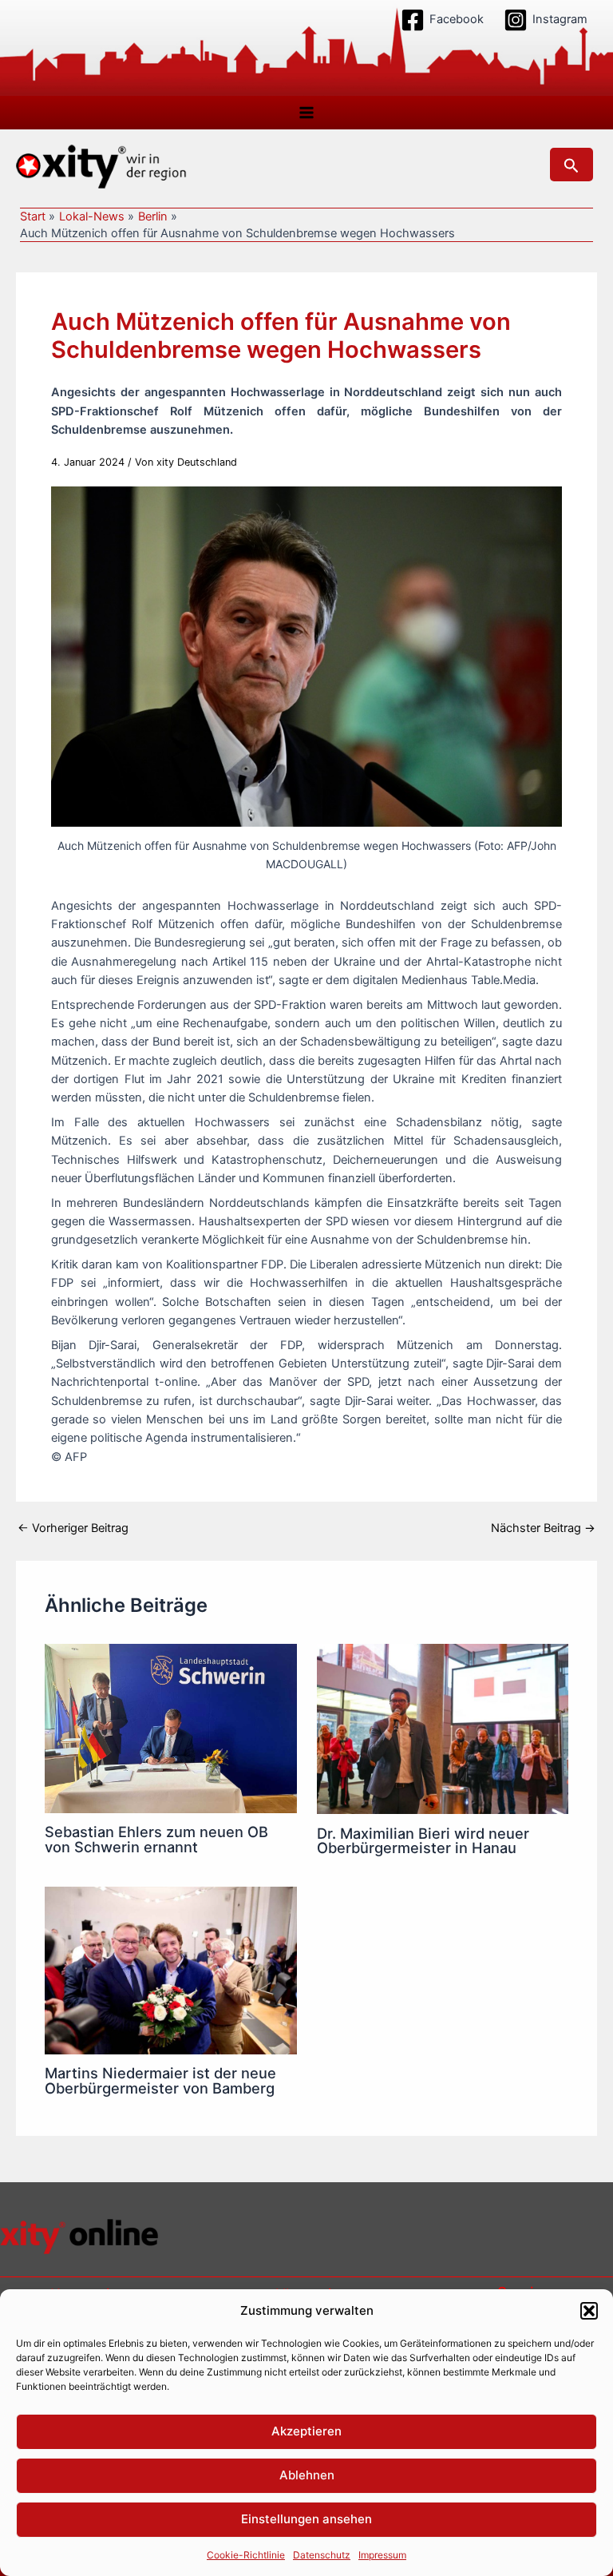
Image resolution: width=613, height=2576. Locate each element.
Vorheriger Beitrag (73, 1528)
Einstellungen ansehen (306, 2519)
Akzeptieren (306, 2431)
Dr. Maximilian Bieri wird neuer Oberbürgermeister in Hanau (423, 1840)
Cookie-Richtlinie (246, 2555)
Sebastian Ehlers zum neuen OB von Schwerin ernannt (156, 1839)
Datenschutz (322, 2555)
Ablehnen (307, 2475)
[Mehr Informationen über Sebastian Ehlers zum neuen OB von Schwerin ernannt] (170, 1728)
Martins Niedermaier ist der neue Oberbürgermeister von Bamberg (160, 2080)
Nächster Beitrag (543, 1528)
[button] (589, 2311)
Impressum (382, 2555)
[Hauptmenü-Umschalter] (306, 113)
